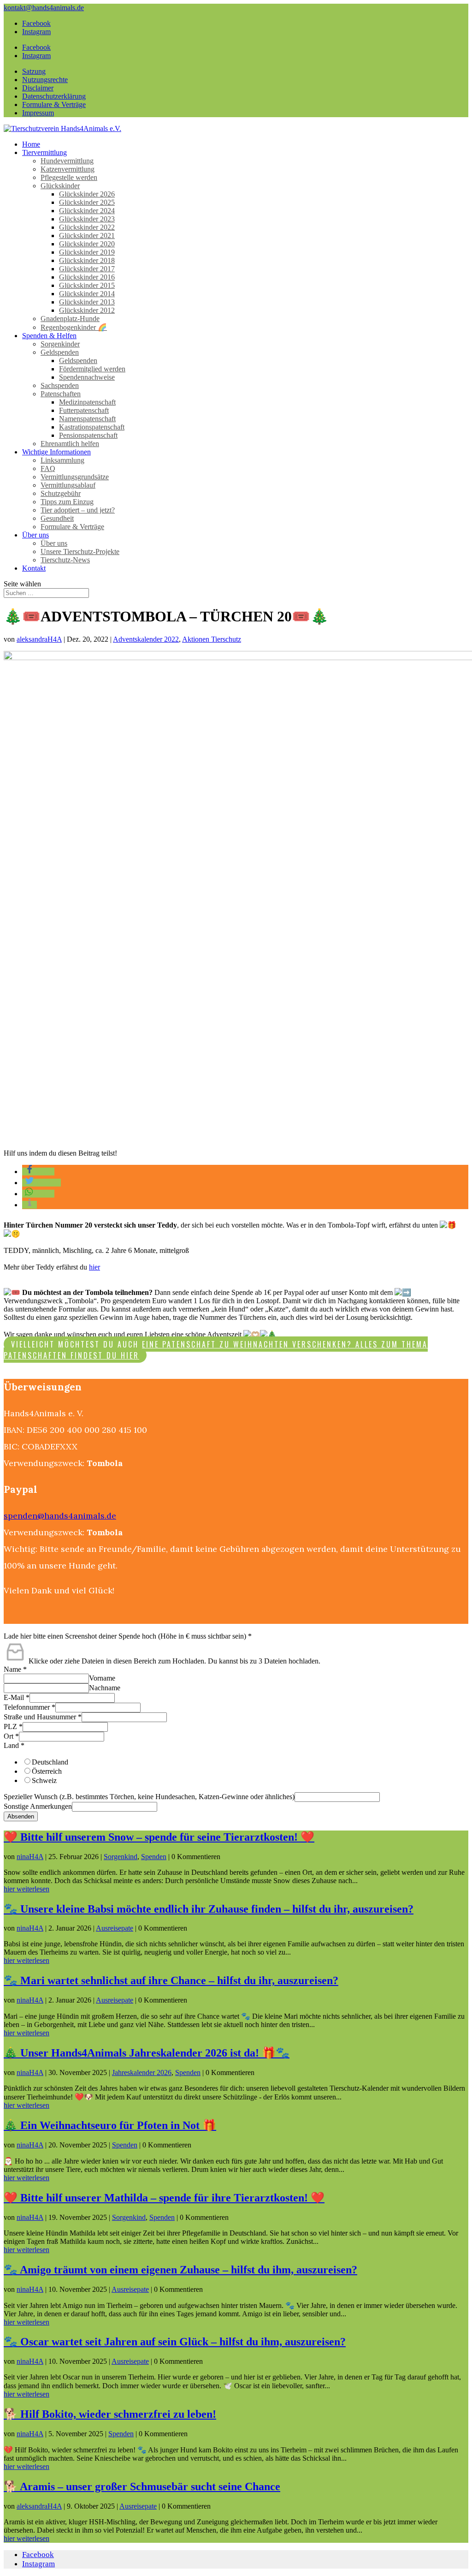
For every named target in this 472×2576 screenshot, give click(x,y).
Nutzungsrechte (45, 80)
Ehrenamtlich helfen (70, 444)
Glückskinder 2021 (87, 236)
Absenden (21, 1816)
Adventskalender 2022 (146, 639)
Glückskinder (60, 186)
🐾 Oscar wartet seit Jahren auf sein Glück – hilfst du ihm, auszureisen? (175, 2342)
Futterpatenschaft (84, 410)
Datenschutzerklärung (54, 96)
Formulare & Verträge (54, 104)
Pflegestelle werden (69, 177)
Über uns (35, 535)
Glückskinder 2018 (87, 260)
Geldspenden (60, 352)
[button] (38, 1172)
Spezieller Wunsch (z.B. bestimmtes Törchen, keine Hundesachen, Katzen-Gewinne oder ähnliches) (149, 1797)
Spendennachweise (87, 377)
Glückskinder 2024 (87, 211)
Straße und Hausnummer (43, 1717)
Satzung (34, 71)
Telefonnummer (29, 1707)
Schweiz (44, 1780)
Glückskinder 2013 (87, 302)
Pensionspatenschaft (88, 435)
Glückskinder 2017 (87, 269)
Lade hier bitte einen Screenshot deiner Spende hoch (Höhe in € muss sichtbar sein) (128, 1636)
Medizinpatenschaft (87, 402)
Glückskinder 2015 (87, 285)
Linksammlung (62, 460)
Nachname (105, 1688)
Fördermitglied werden (92, 369)
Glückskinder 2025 (87, 202)
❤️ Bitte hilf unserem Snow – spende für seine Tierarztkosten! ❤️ (159, 1837)
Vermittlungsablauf (68, 485)
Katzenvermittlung (68, 169)
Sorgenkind (121, 1857)
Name (15, 1669)
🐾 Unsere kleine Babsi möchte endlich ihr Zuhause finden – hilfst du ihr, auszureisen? (209, 1909)
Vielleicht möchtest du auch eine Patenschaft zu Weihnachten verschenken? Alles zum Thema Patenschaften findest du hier (216, 1350)
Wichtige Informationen (56, 452)
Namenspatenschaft (87, 419)
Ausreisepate (115, 1928)
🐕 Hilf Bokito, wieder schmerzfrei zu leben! (110, 2414)
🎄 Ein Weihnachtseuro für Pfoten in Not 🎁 (110, 2125)
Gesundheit (57, 518)
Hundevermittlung (67, 161)
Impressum (38, 113)
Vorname (102, 1678)
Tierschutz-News (65, 560)
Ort (11, 1736)
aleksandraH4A (39, 639)
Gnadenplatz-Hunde (70, 319)
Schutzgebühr (61, 493)
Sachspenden (60, 385)
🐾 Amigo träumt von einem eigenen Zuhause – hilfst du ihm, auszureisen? (180, 2270)
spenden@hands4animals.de (60, 1516)
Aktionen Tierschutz (212, 639)
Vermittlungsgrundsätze (75, 477)
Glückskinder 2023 (87, 219)
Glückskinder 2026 (87, 194)
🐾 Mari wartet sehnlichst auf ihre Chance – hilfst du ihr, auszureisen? (171, 1980)
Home (31, 144)
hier (94, 1267)
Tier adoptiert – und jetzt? (78, 510)
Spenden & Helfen (49, 336)
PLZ (13, 1726)
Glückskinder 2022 (87, 227)
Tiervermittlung (44, 152)
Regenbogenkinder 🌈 (74, 327)
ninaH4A (30, 1857)
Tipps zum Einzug (67, 502)
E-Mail (17, 1697)
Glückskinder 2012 (87, 310)
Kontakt (34, 568)
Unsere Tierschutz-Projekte (80, 552)
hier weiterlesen (27, 1889)
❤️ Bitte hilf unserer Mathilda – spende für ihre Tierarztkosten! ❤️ (164, 2198)
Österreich (47, 1771)
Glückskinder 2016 (87, 277)
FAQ (48, 468)
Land (14, 1745)
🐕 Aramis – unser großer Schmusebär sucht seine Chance (142, 2487)
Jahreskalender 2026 (142, 2072)
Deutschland (50, 1762)
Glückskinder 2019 (87, 252)
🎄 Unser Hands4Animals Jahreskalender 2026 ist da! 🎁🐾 (147, 2053)
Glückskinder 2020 (87, 244)
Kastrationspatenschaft (92, 427)
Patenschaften (61, 394)
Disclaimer (38, 88)
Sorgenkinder (60, 344)
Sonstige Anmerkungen (38, 1806)
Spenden (154, 1857)
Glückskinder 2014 (87, 294)
